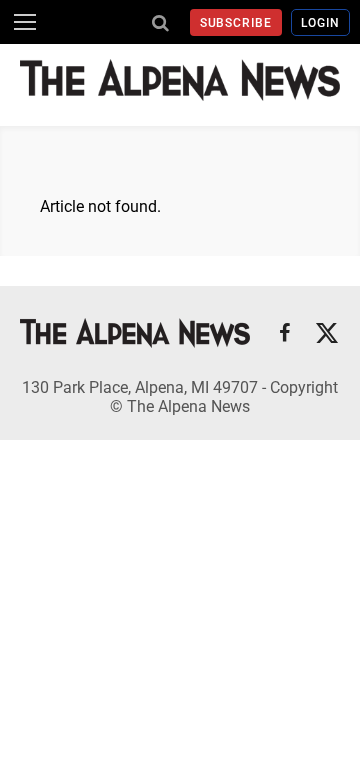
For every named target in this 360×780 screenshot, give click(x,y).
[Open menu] (25, 22)
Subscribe (236, 23)
